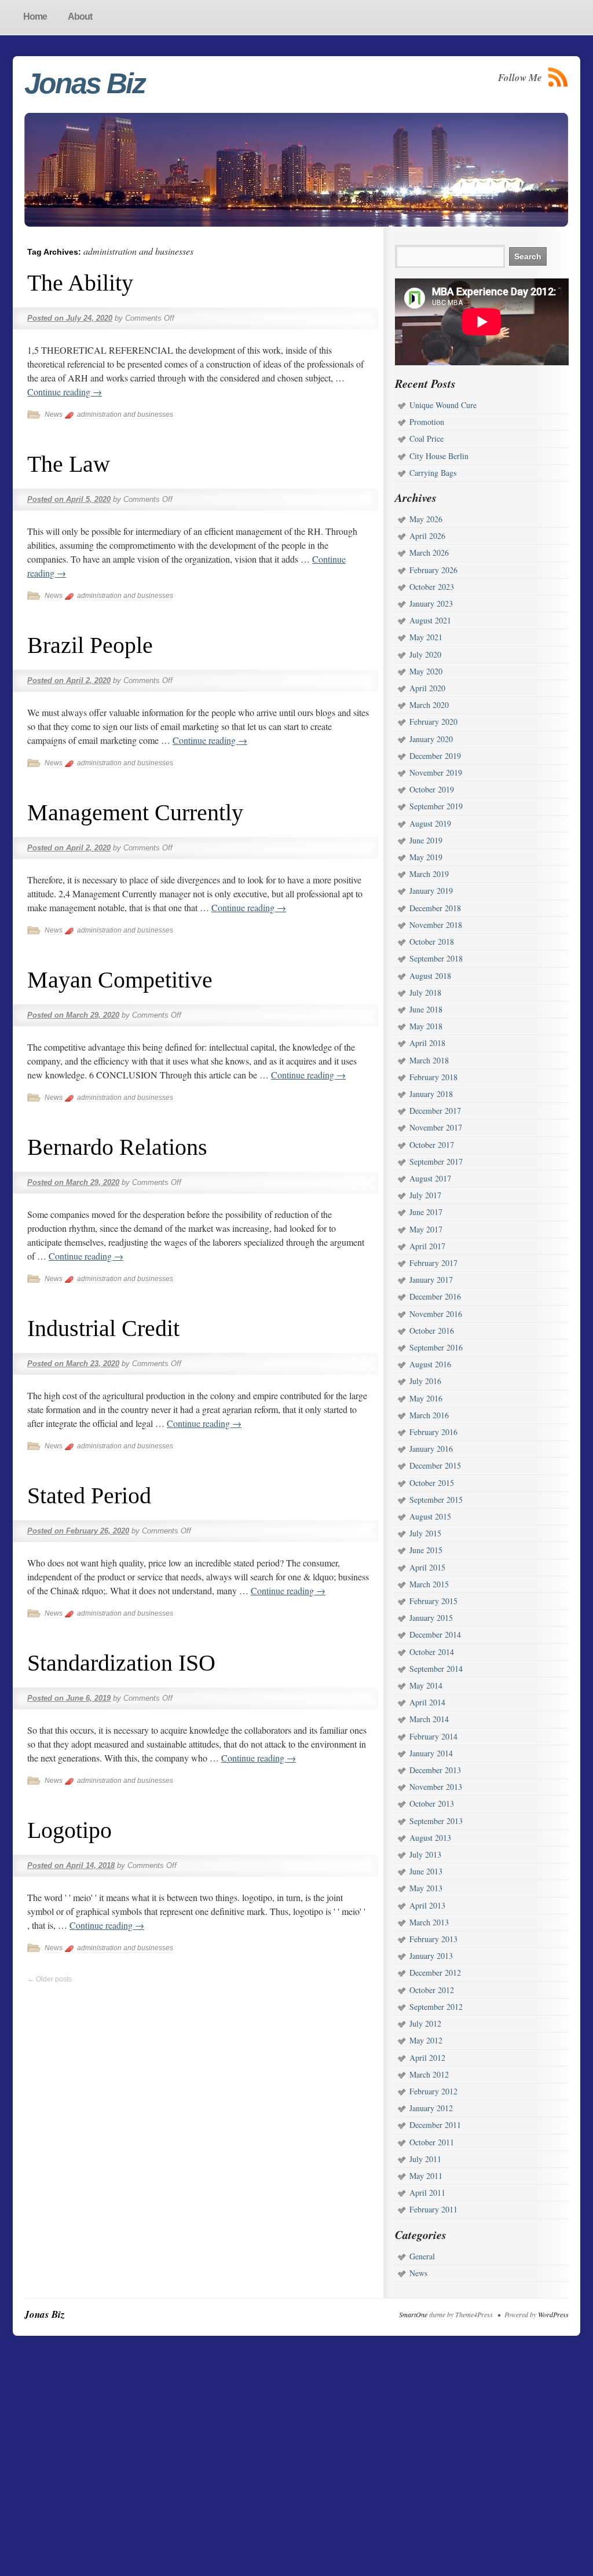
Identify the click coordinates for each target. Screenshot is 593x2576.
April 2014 (427, 1702)
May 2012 (426, 2040)
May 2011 (426, 2176)
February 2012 (433, 2091)
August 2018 (430, 976)
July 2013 (425, 1854)
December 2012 (435, 1973)
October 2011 (432, 2142)
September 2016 (436, 1347)
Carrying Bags (433, 473)
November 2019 (436, 773)
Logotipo (69, 1830)
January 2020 (431, 739)
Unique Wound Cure (443, 405)
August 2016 (430, 1364)
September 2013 (436, 1821)
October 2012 (432, 1990)
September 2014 (436, 1669)
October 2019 (432, 789)
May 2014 (426, 1685)
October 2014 (432, 1652)
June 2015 (426, 1550)
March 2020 (429, 705)
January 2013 (431, 1956)
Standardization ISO (121, 1663)
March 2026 (429, 553)
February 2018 (433, 1077)
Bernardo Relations (117, 1147)
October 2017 (432, 1145)
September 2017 (436, 1162)
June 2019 (426, 840)
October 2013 (432, 1803)
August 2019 (430, 823)
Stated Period (89, 1496)
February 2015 (433, 1601)
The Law (69, 464)
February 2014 (433, 1736)
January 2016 (431, 1449)
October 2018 (432, 942)
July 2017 (425, 1195)
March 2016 (429, 1415)
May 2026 (426, 519)
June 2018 (426, 1009)
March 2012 (429, 2074)
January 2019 (431, 891)
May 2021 (426, 637)
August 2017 (430, 1178)
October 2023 (432, 587)
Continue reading (65, 392)
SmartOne (413, 2314)
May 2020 (426, 671)
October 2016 (432, 1331)
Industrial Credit (103, 1328)
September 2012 (436, 2007)
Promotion (427, 422)
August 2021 (430, 620)
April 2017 (427, 1246)
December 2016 (435, 1296)
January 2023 (431, 603)
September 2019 (436, 806)
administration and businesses (125, 414)
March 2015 (429, 1584)
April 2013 (427, 1905)
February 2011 (433, 2209)
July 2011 (425, 2159)
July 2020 (425, 654)
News (54, 414)
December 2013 (435, 1770)
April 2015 (427, 1567)
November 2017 (436, 1127)
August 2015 (430, 1516)
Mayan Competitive (120, 980)
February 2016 (433, 1432)
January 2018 (431, 1094)
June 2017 (426, 1212)
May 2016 (426, 1398)
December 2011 (435, 2125)
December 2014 (435, 1634)
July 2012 (425, 2023)
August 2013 (430, 1838)
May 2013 (426, 1888)
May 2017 (426, 1229)
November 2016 (436, 1314)
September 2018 (436, 958)
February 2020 (433, 722)
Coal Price (427, 438)
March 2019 (429, 874)
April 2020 (427, 688)
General (422, 2256)
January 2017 (431, 1280)
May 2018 (426, 1026)
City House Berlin (439, 456)
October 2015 (432, 1483)
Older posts (50, 1979)
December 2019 (435, 756)
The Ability (80, 283)
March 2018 (429, 1060)
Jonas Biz (85, 83)
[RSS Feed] (558, 77)
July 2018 (425, 992)
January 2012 (431, 2108)
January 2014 (431, 1753)
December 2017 (435, 1111)
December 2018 (435, 908)
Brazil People (90, 645)
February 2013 (433, 1939)
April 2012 (427, 2058)
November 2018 (436, 925)
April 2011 (427, 2192)
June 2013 (426, 1871)
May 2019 (426, 857)
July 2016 (425, 1381)
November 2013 (436, 1787)
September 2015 (436, 1500)
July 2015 (425, 1533)
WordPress (553, 2314)
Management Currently (135, 812)
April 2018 (427, 1043)
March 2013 (429, 1922)
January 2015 (431, 1618)
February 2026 (433, 570)
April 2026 (427, 536)
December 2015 (435, 1465)
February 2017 (433, 1263)
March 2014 (429, 1719)
